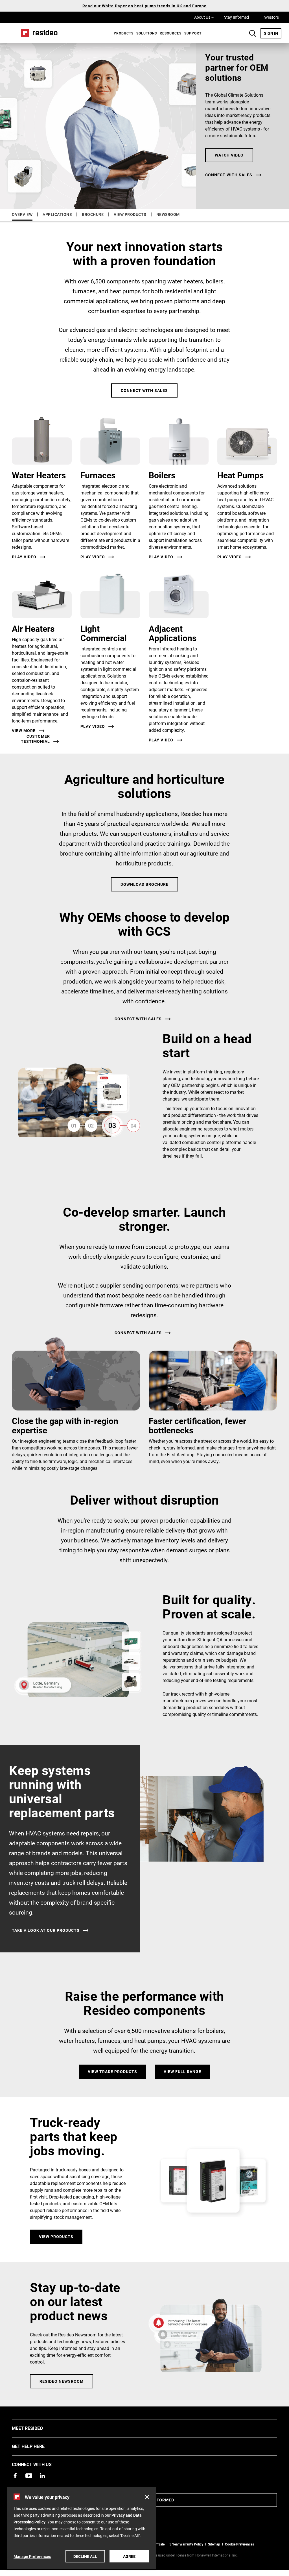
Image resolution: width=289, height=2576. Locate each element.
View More (24, 731)
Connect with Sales (144, 390)
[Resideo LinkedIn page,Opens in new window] (42, 2476)
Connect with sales (229, 175)
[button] (147, 2497)
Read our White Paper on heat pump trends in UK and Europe (144, 6)
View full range (182, 2072)
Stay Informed (237, 17)
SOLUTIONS (147, 33)
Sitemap (214, 2544)
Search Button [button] (253, 33)
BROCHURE (93, 214)
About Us (204, 17)
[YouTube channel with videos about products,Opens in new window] (29, 2476)
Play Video (24, 557)
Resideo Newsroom (62, 2381)
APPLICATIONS (57, 214)
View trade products (112, 2072)
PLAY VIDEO (93, 726)
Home (37, 33)
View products (56, 2237)
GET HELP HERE (37, 2446)
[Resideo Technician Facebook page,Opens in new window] (15, 2476)
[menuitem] (122, 33)
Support (193, 33)
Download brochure (144, 884)
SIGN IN (273, 33)
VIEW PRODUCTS (130, 214)
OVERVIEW (22, 214)
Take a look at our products (46, 1930)
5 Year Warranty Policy (186, 2544)
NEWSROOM (168, 214)
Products (124, 33)
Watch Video (229, 155)
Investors (271, 17)
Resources (171, 33)
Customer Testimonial (35, 739)
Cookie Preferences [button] (239, 2544)
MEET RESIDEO (36, 2428)
